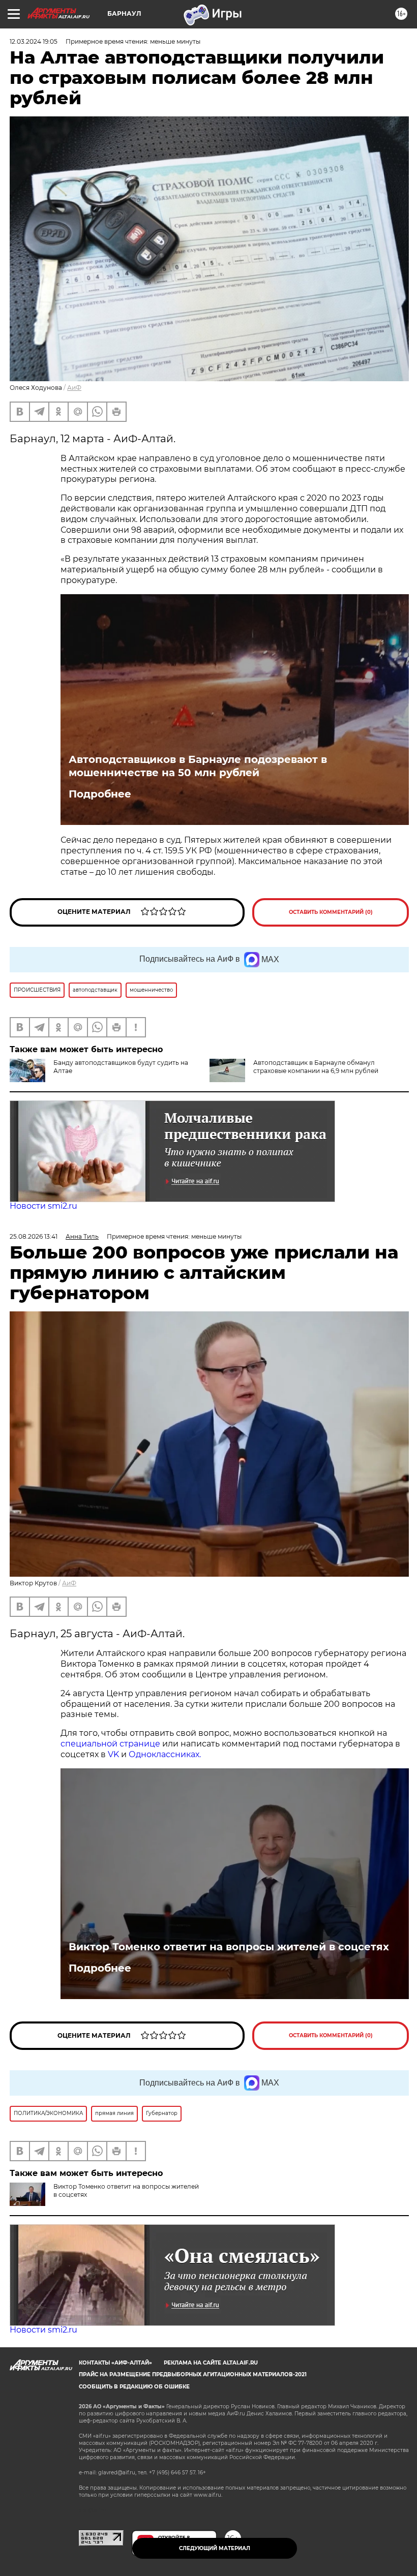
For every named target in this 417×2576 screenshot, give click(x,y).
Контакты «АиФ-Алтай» (115, 2363)
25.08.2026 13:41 (34, 1236)
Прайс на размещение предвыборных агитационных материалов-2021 (193, 2374)
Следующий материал (215, 2548)
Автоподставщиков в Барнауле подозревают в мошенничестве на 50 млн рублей (198, 766)
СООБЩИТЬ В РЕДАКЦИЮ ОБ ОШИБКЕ (134, 2387)
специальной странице (110, 1744)
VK (113, 1754)
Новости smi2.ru (43, 1206)
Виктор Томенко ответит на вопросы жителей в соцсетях (229, 1947)
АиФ (74, 388)
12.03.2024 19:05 (34, 41)
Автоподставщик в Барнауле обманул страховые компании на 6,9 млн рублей (316, 1067)
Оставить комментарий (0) (331, 912)
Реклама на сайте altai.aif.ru (211, 2363)
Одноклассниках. (165, 1754)
